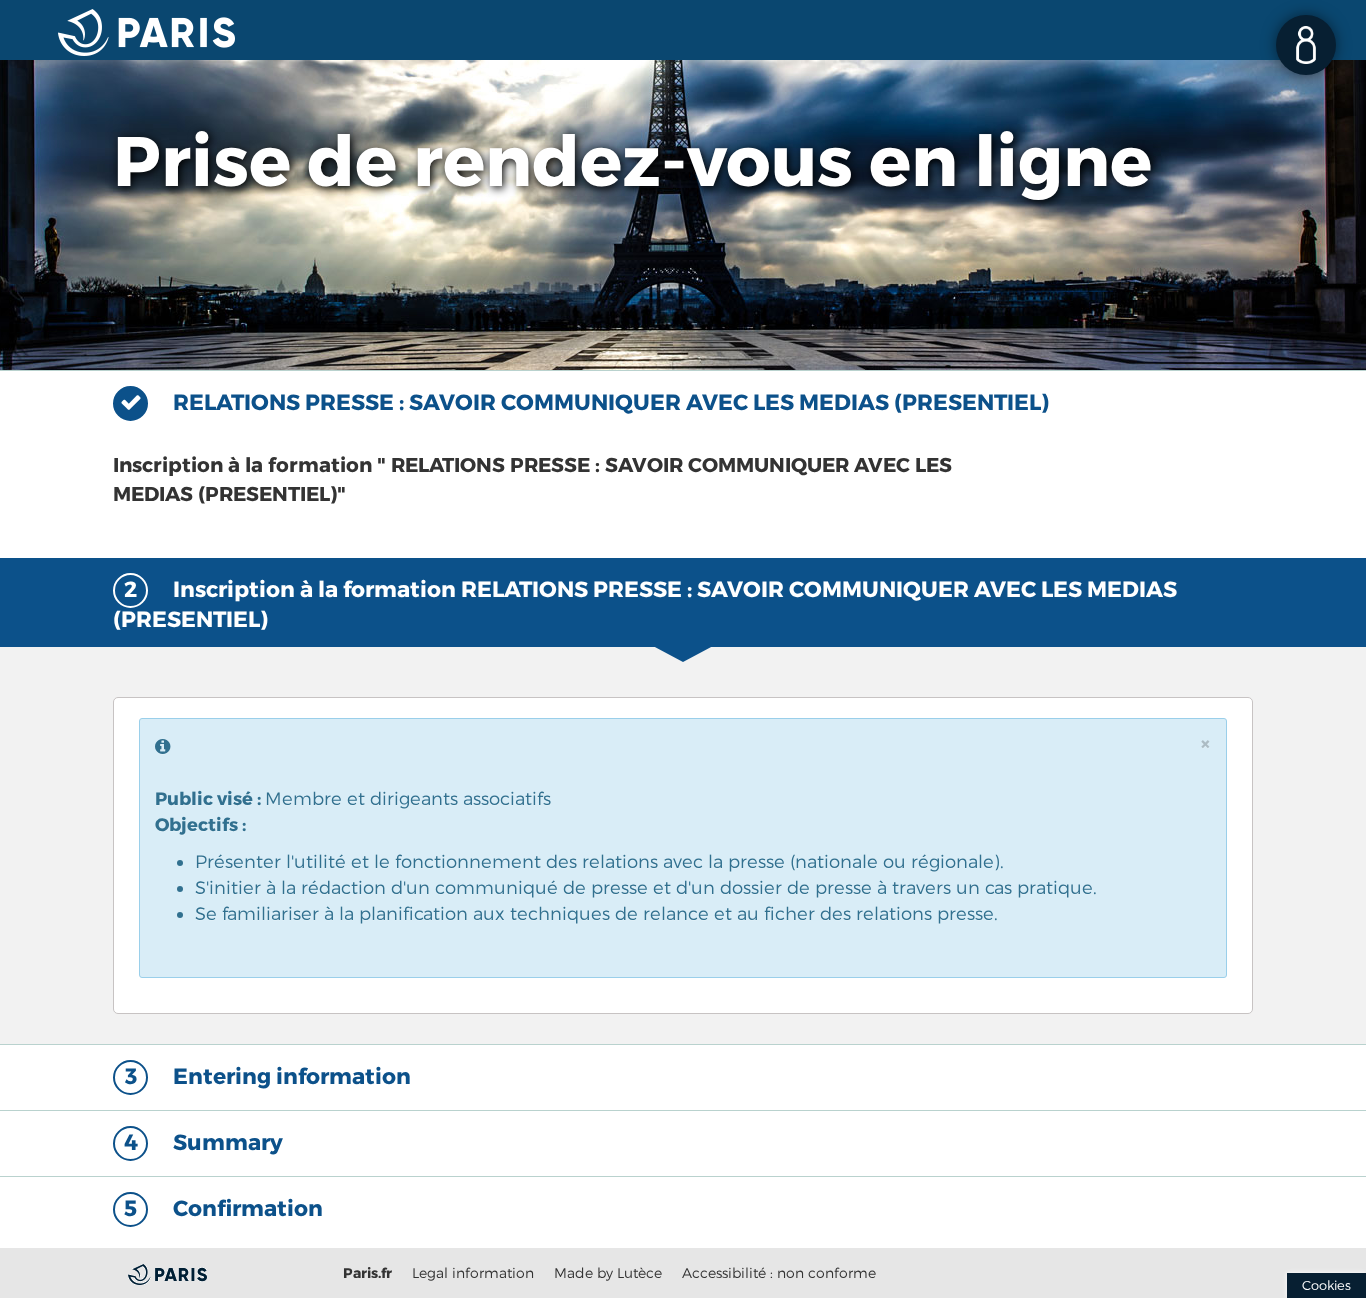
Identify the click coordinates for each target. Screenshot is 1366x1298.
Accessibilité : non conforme (779, 1272)
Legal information (473, 1272)
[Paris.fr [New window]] (212, 1272)
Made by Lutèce (608, 1272)
